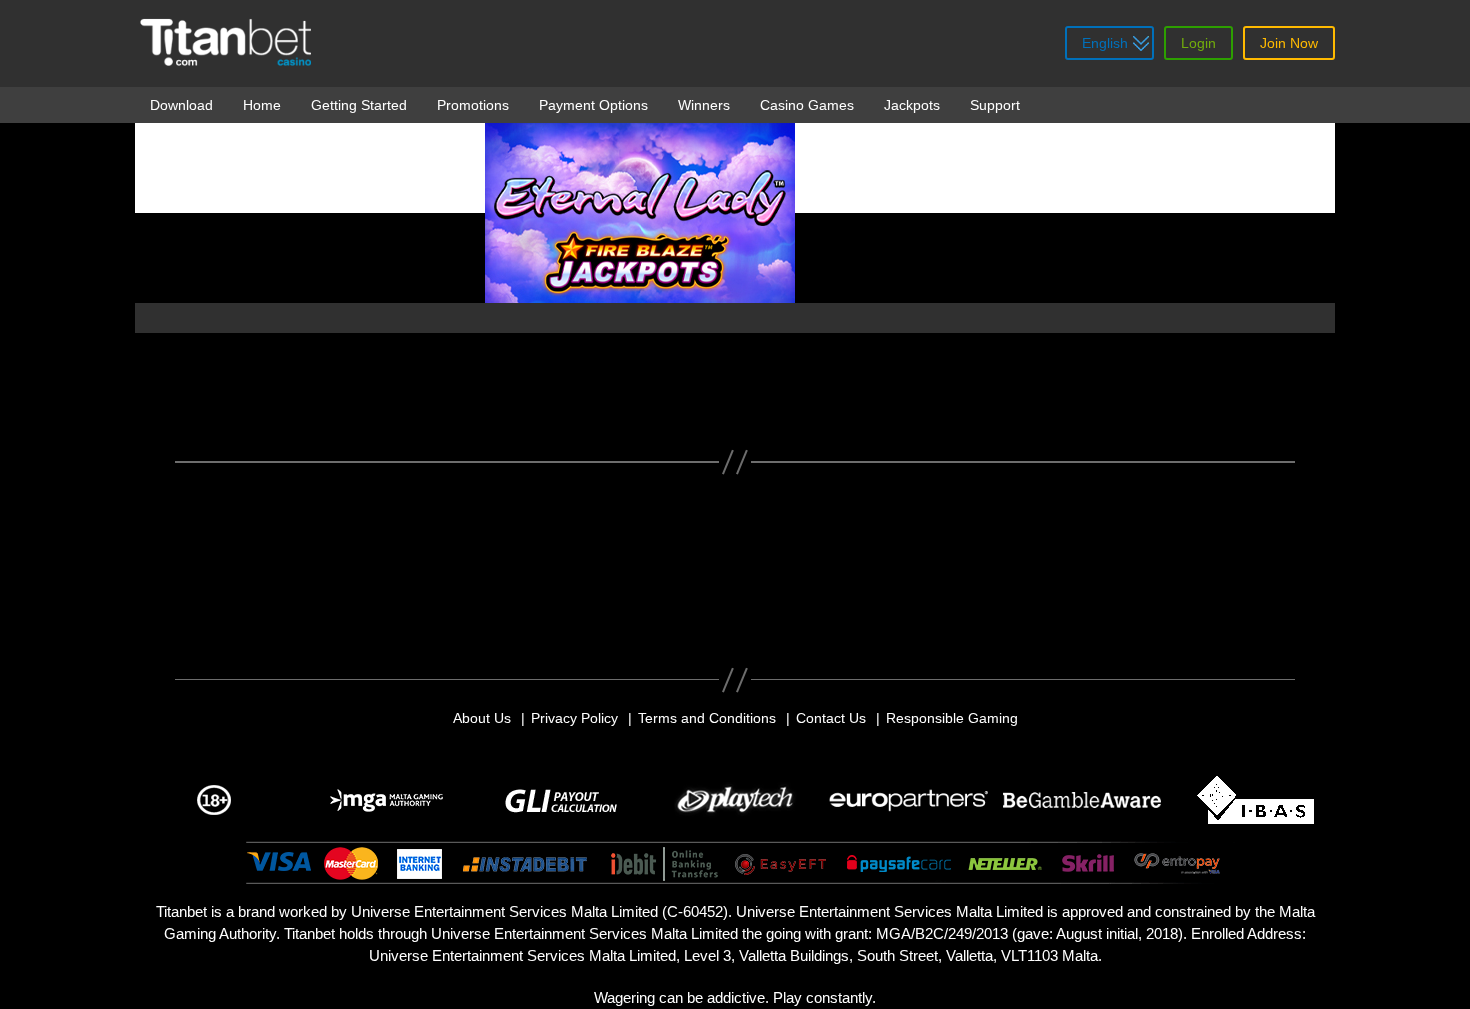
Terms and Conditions (707, 718)
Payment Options (593, 105)
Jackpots (912, 105)
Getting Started (359, 105)
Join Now (1289, 43)
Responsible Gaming (952, 718)
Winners (704, 105)
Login (1198, 43)
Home (262, 105)
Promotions (473, 105)
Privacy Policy (574, 718)
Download (181, 105)
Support (995, 105)
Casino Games (807, 105)
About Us (482, 718)
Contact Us (831, 718)
